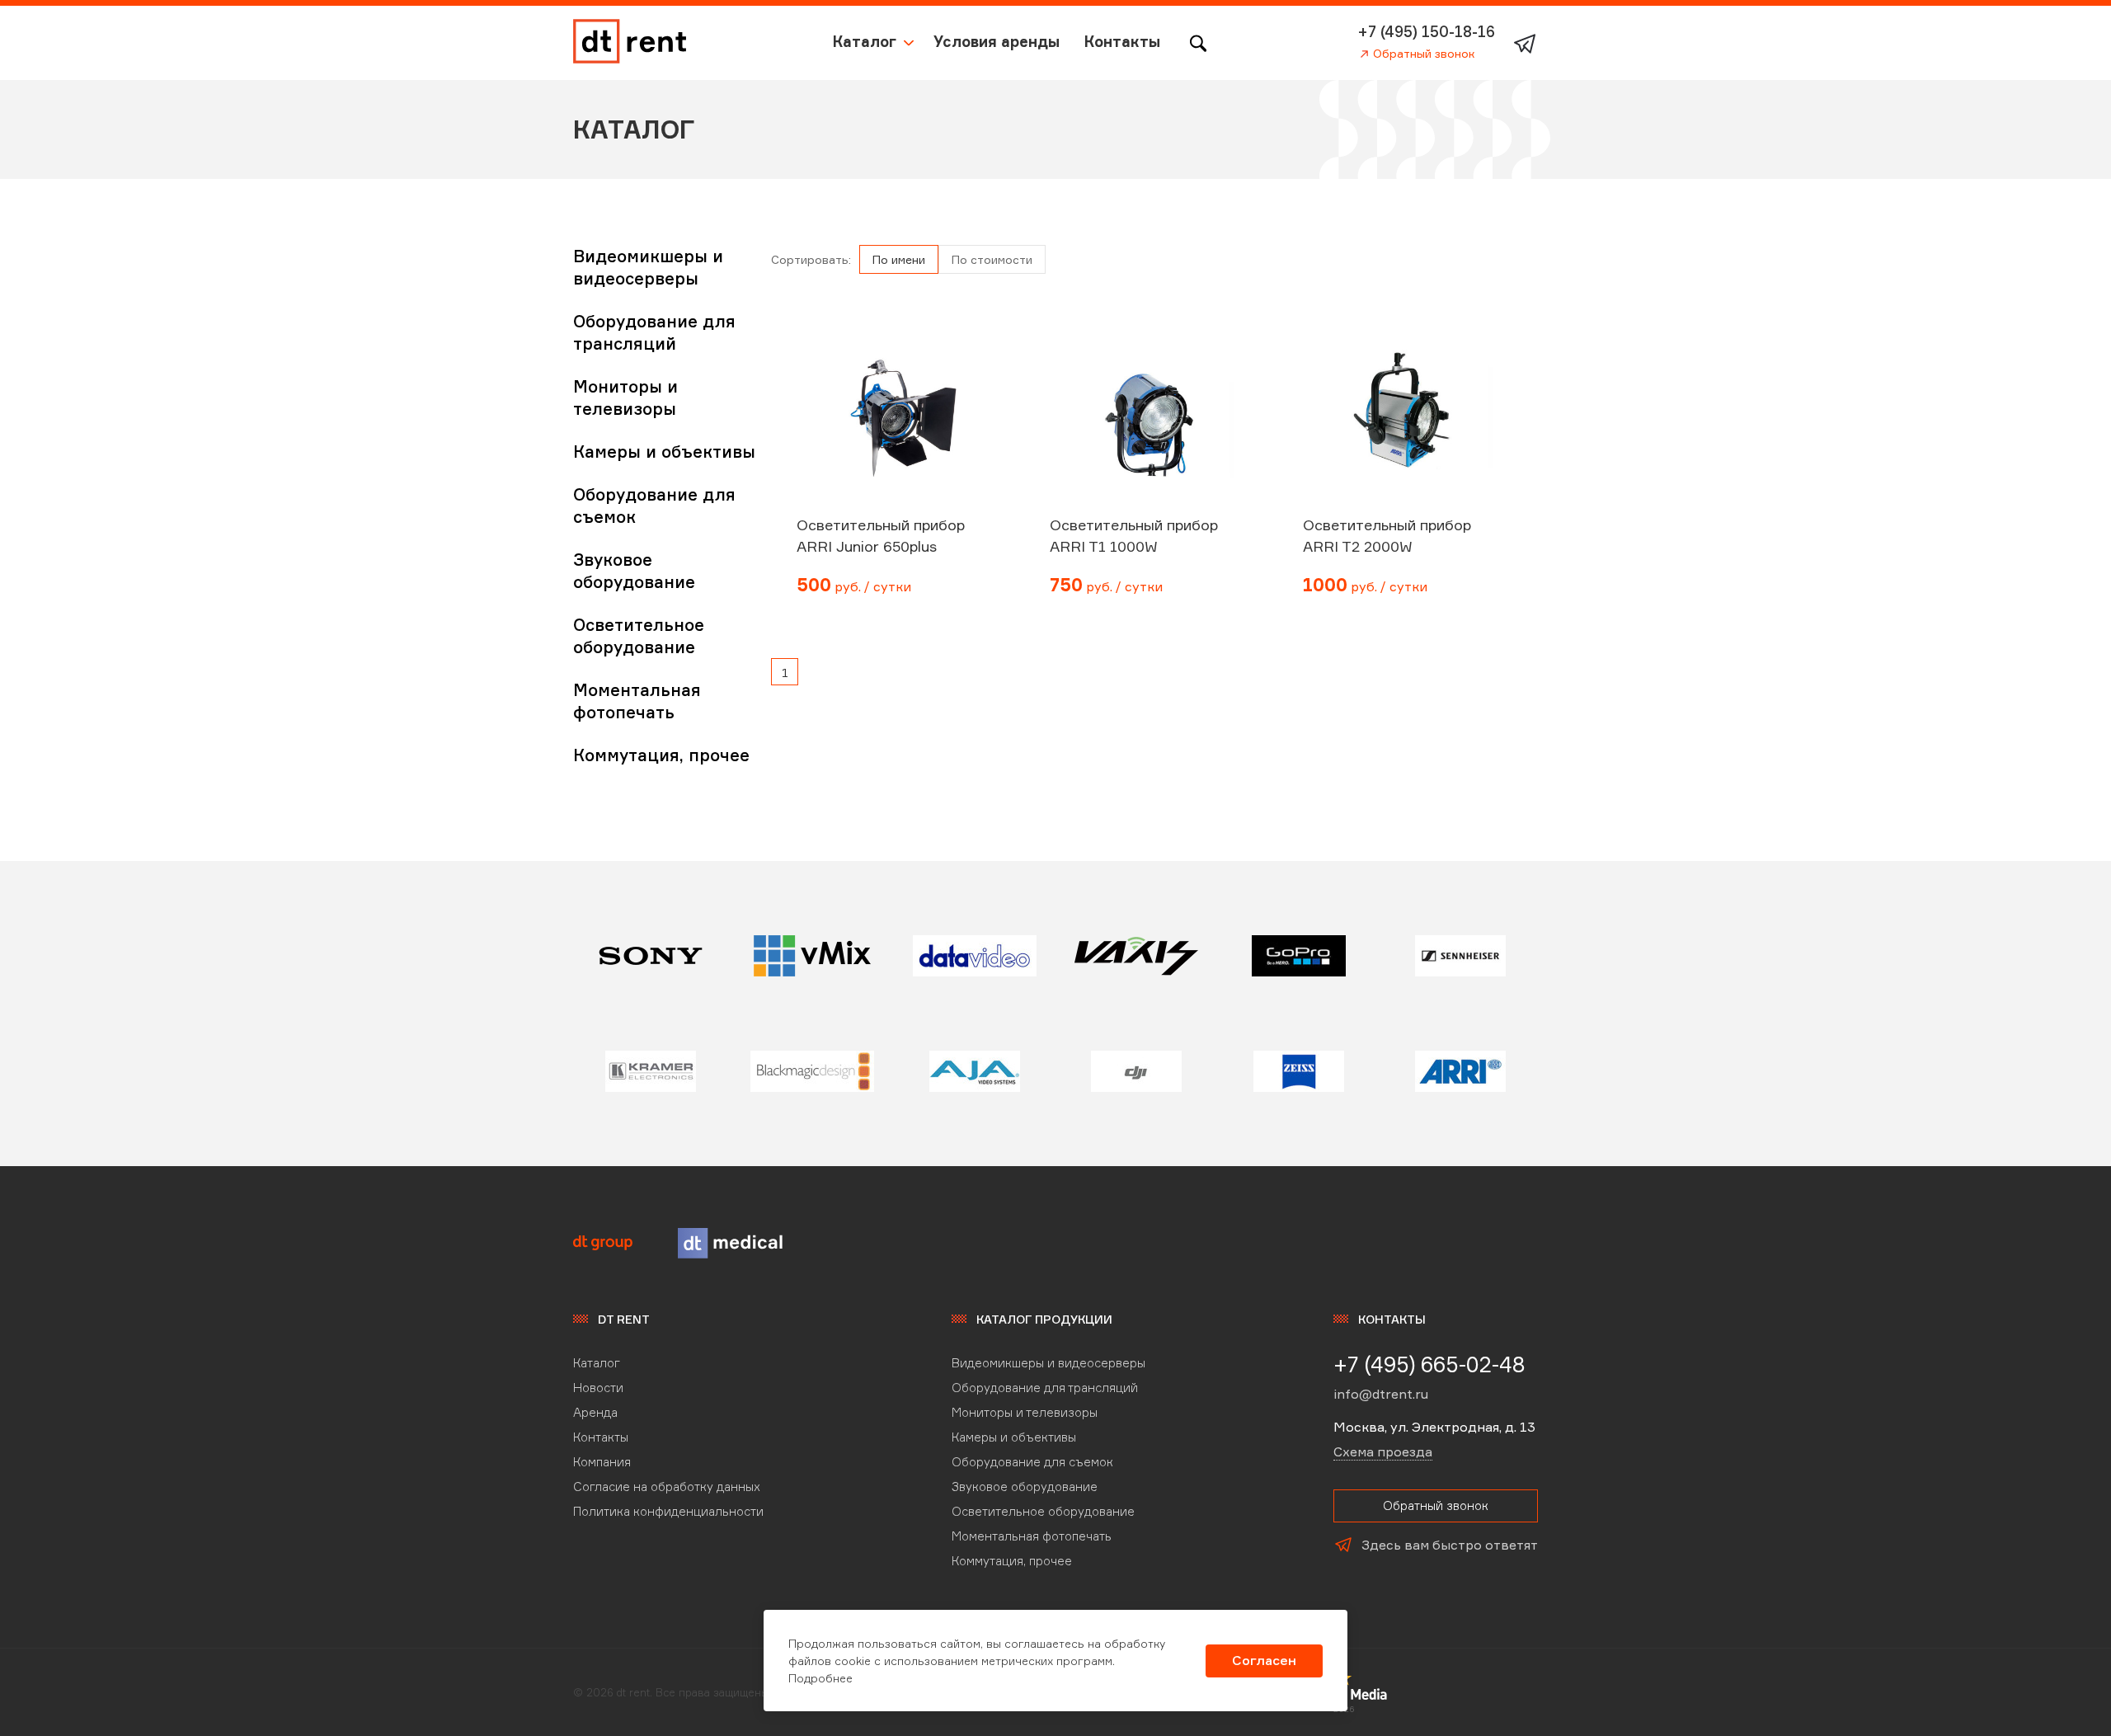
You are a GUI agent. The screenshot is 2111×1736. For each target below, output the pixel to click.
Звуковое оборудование (1025, 1487)
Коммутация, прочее (661, 755)
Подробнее (820, 1678)
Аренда (595, 1412)
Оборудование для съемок (1032, 1462)
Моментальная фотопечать (1032, 1536)
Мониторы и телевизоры (1025, 1412)
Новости (598, 1388)
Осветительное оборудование (1043, 1511)
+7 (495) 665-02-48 (1429, 1364)
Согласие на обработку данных (667, 1487)
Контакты (1122, 41)
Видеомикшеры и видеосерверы (1048, 1363)
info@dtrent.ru (1381, 1394)
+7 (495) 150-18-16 (1427, 31)
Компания (602, 1462)
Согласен (1264, 1660)
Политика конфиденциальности (668, 1511)
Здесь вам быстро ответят (1450, 1545)
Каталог (865, 41)
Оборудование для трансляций (1045, 1388)
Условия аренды (997, 41)
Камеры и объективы (664, 452)
